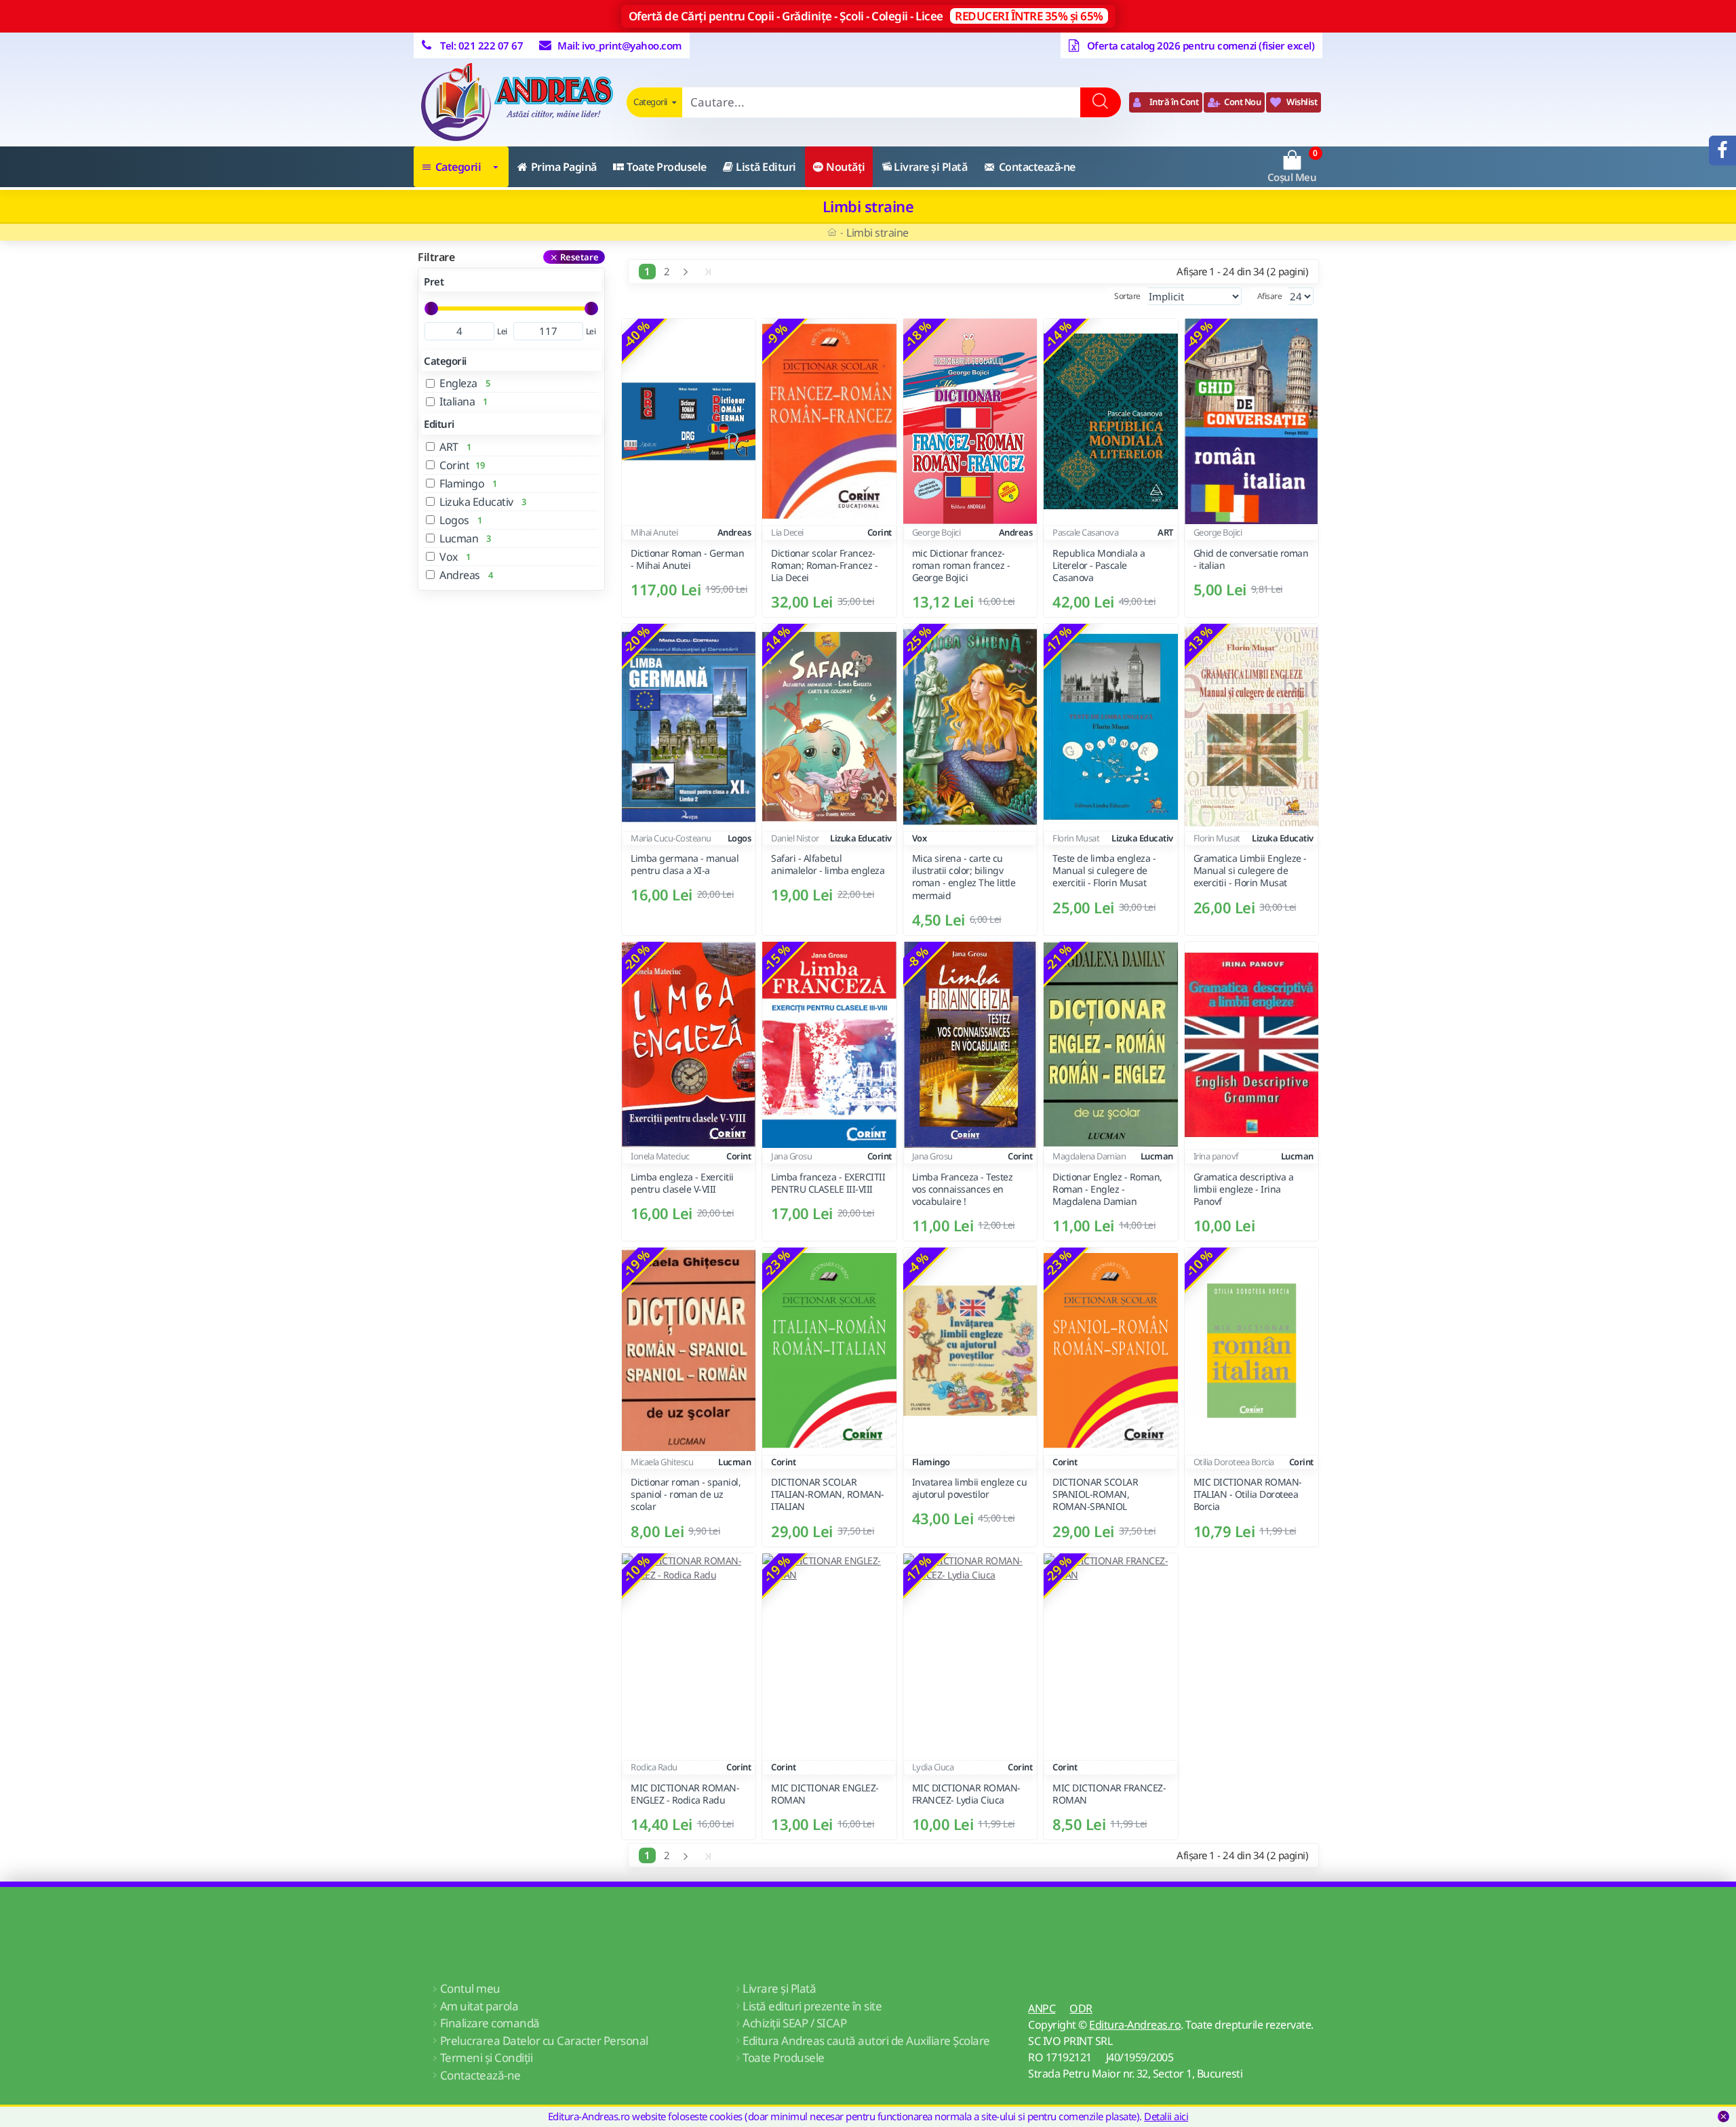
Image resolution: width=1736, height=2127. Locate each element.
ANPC (1042, 2008)
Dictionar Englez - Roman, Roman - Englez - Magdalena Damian (1107, 1189)
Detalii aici (1166, 2116)
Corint (880, 532)
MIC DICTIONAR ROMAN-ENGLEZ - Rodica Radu (685, 1794)
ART (1165, 532)
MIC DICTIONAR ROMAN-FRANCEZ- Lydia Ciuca (966, 1794)
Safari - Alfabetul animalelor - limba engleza (828, 865)
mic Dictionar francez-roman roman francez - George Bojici (961, 565)
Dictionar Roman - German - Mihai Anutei (687, 559)
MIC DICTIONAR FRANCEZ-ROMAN (1109, 1794)
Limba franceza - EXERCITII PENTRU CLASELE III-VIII (828, 1182)
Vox (920, 838)
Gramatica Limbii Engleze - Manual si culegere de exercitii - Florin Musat (1250, 871)
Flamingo (931, 1462)
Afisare (1270, 296)
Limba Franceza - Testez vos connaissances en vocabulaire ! (963, 1189)
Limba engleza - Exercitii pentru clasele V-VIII (682, 1182)
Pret (434, 281)
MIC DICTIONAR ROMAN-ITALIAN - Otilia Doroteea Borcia (1248, 1494)
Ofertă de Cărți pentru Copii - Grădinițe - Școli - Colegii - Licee (866, 16)
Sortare (1127, 296)
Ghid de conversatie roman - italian (1251, 559)
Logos (739, 838)
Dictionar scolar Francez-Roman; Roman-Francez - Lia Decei (824, 565)
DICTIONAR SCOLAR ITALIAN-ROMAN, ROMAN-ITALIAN (828, 1494)
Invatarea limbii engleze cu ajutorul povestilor (970, 1488)
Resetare (579, 257)
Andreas (734, 532)
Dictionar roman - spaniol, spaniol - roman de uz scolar (686, 1494)
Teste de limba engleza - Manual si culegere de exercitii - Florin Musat (1104, 871)
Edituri (439, 424)
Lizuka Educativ (861, 838)
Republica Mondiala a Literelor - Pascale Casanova (1099, 565)
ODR (1081, 2008)
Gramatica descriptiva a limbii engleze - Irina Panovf (1244, 1189)
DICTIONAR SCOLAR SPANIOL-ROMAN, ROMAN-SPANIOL (1095, 1494)
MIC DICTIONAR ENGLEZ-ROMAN (825, 1794)
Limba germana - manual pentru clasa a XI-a (685, 865)
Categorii (445, 361)
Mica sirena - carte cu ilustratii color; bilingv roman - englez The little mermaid (964, 878)
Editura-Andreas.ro (1135, 2025)
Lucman (1157, 1156)
